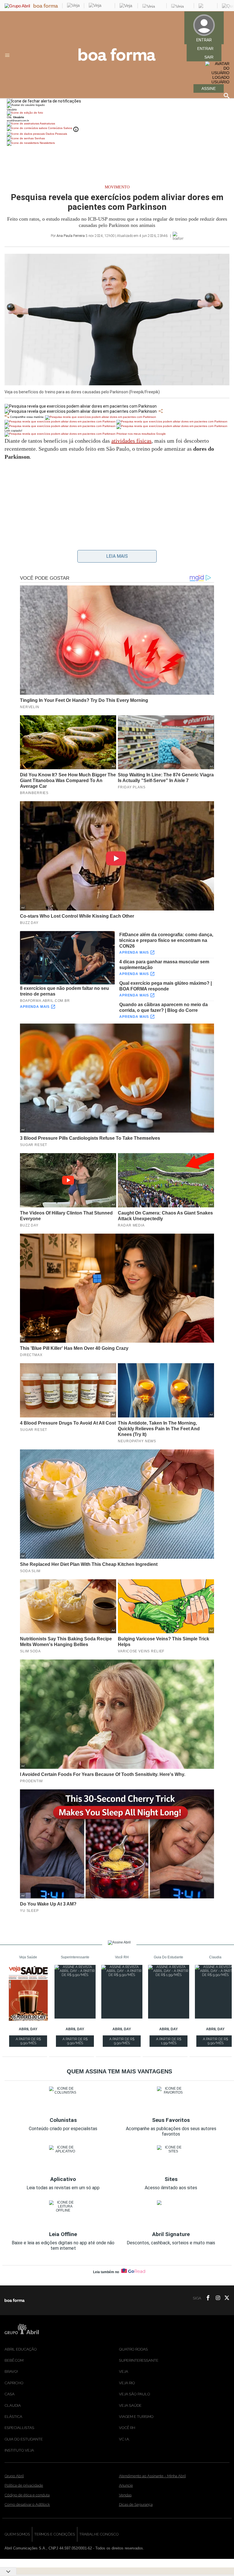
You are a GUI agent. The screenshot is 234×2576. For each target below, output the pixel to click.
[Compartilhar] (161, 411)
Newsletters (47, 143)
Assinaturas (47, 123)
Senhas (39, 138)
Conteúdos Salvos (60, 128)
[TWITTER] (225, 2298)
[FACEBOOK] (206, 2298)
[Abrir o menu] (8, 55)
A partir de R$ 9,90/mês (29, 2042)
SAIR (209, 57)
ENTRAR (205, 49)
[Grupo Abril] (17, 6)
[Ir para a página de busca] (227, 96)
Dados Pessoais (56, 134)
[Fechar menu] (44, 101)
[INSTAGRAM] (216, 2298)
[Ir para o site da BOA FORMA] (117, 59)
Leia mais (117, 556)
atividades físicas (131, 441)
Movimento (117, 187)
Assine (209, 88)
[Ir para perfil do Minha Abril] (117, 113)
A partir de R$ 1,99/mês (169, 2042)
